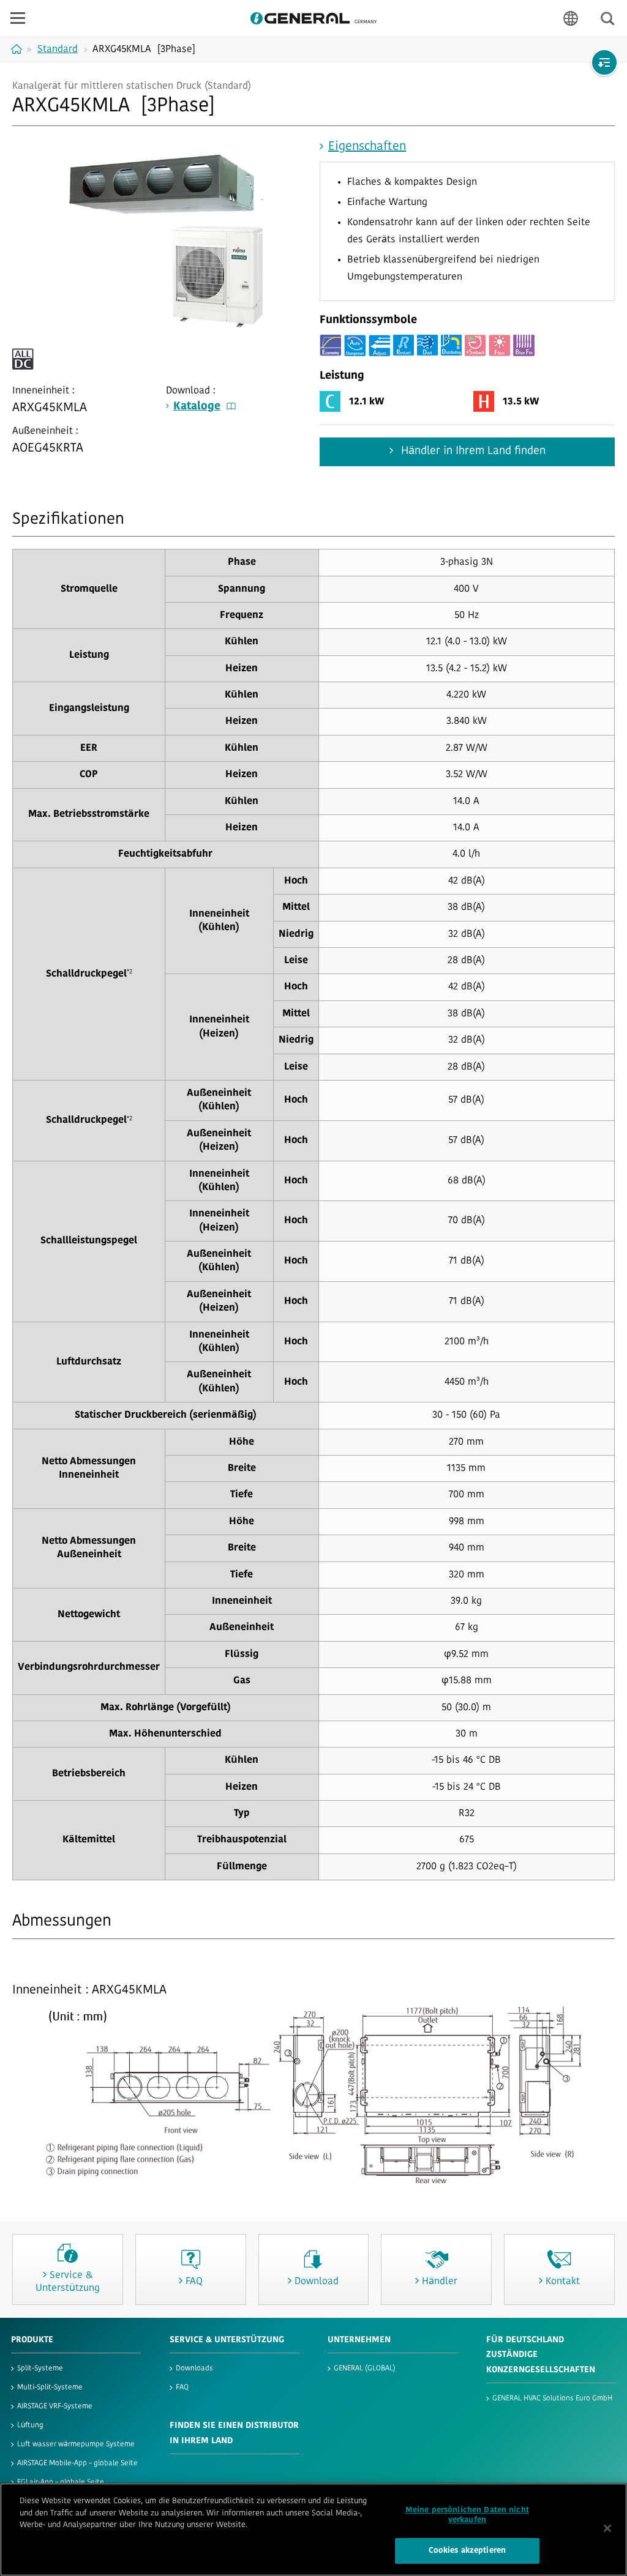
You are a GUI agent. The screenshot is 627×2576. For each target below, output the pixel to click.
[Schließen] (607, 2528)
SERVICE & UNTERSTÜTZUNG (227, 2340)
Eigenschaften (367, 147)
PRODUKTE (32, 2340)
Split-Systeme (40, 2369)
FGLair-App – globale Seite (61, 2482)
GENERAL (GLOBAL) (365, 2369)
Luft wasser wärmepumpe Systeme (76, 2444)
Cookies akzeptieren (467, 2551)
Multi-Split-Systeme (50, 2388)
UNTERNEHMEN (359, 2340)
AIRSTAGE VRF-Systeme (55, 2407)
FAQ (182, 2388)
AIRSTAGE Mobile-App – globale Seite (77, 2463)
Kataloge (197, 407)
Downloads (194, 2369)
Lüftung (30, 2425)
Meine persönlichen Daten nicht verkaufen (467, 2515)
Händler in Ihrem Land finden (472, 452)
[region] (313, 2529)
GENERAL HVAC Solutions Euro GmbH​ (552, 2399)
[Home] (18, 49)
